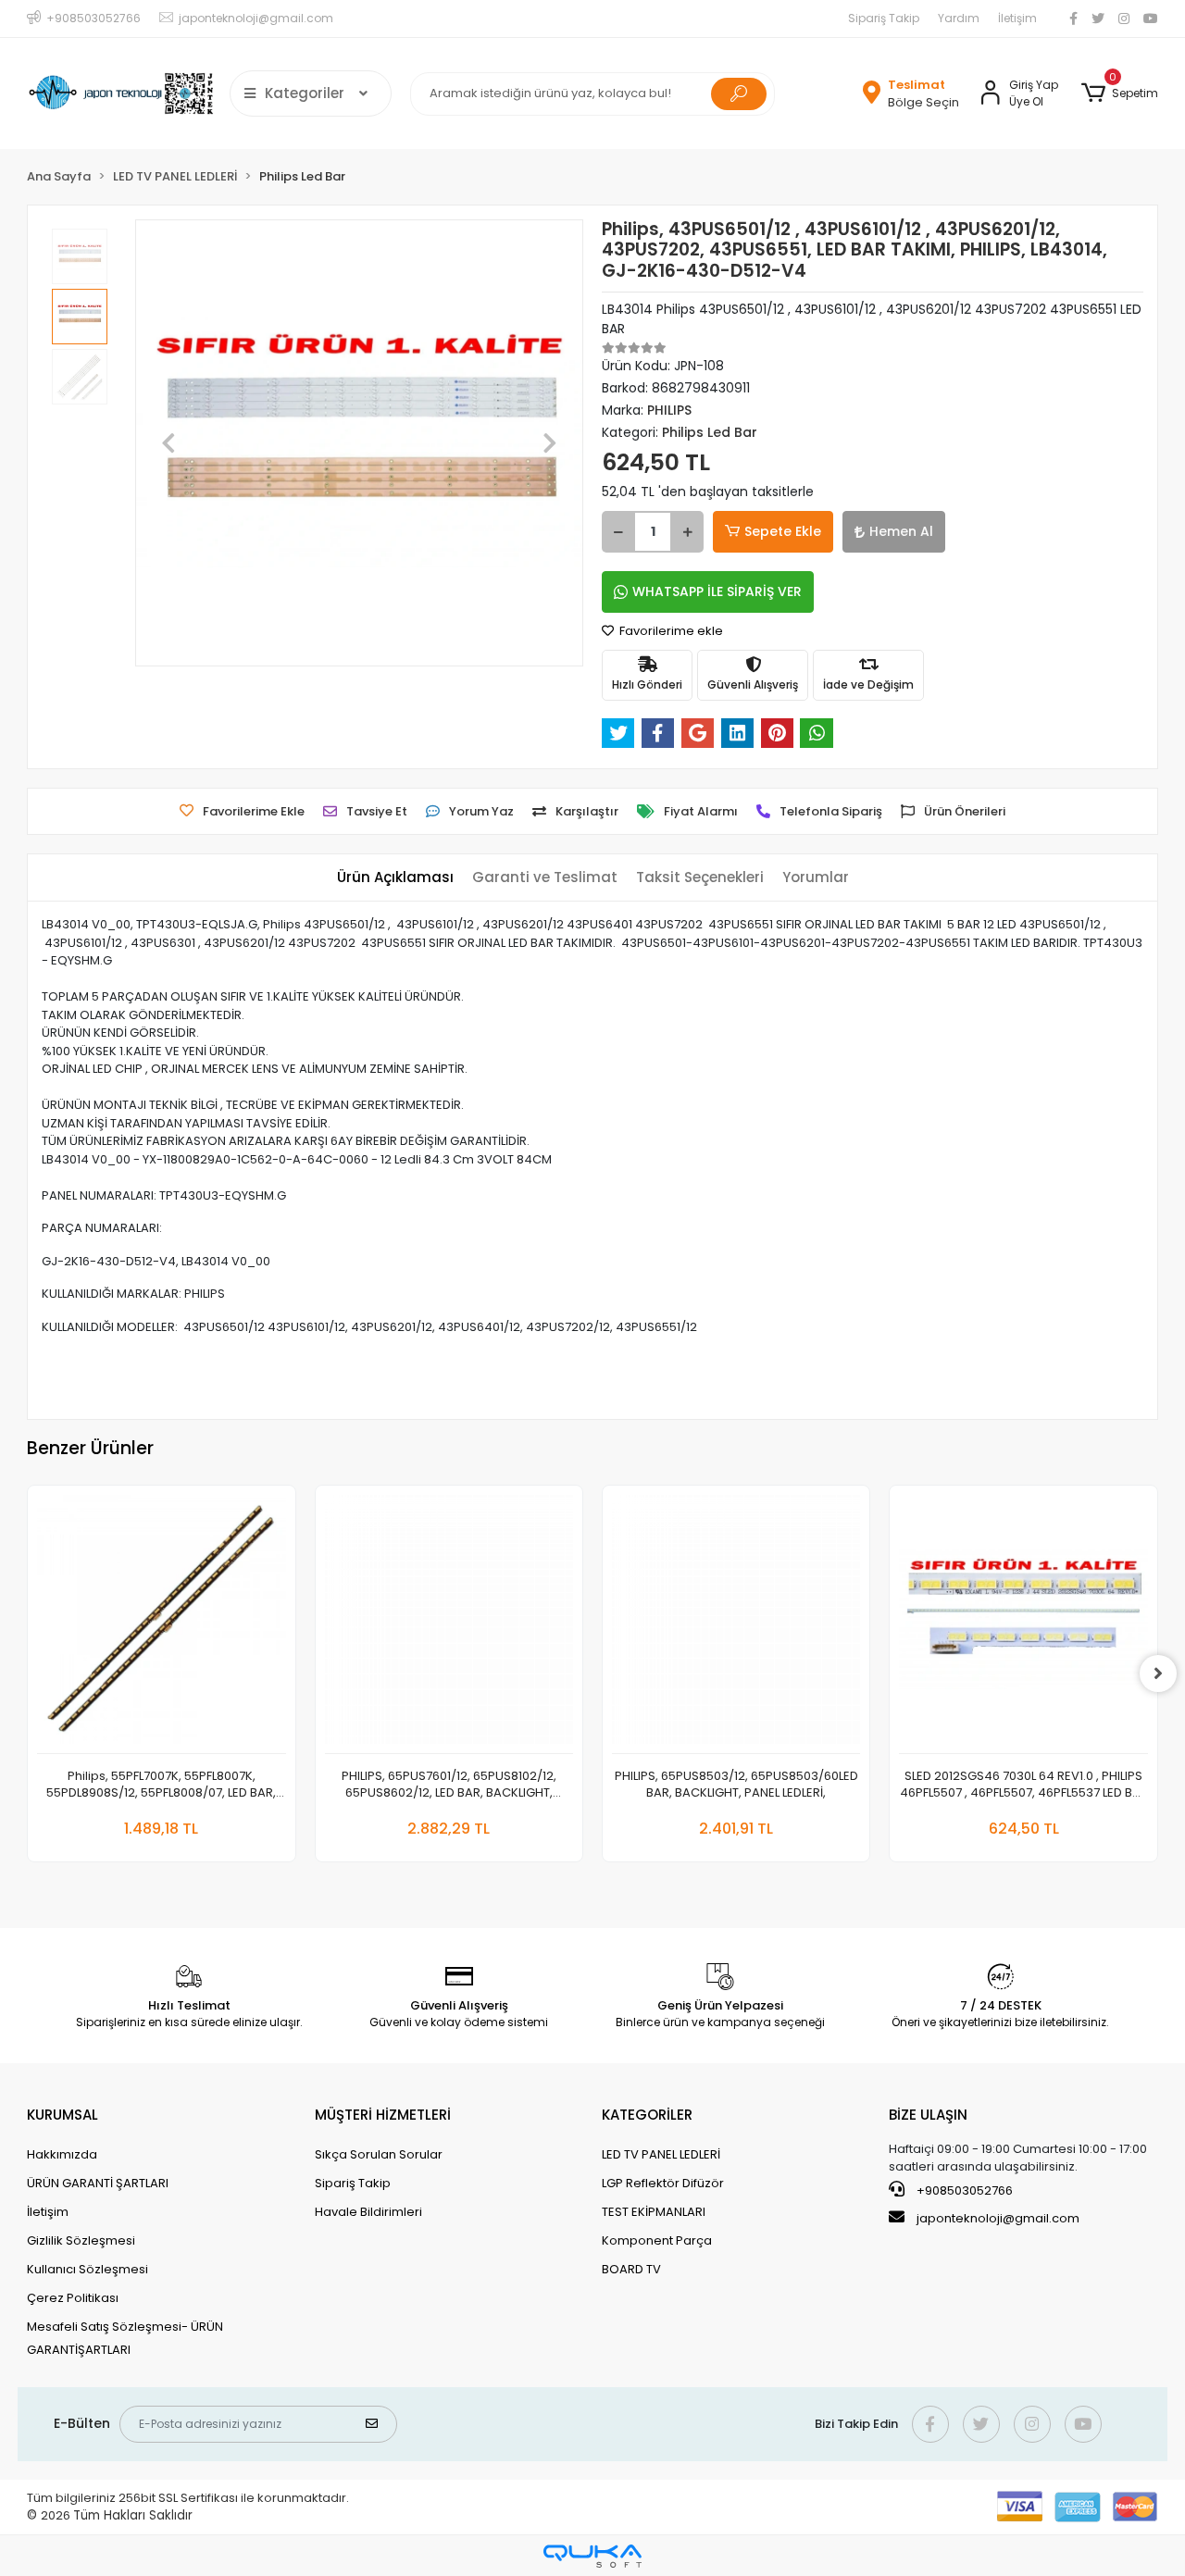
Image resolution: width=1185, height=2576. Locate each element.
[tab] (395, 878)
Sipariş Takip (884, 18)
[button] (1119, 93)
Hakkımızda (62, 2154)
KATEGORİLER (647, 2115)
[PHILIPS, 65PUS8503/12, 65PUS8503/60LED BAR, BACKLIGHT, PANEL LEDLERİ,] (736, 1624)
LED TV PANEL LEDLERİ (661, 2154)
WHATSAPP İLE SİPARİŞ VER (717, 591)
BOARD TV (631, 2269)
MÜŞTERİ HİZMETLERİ (383, 2115)
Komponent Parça (657, 2240)
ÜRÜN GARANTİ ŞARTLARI (98, 2183)
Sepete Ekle (783, 531)
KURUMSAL (62, 2115)
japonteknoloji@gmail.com (998, 2218)
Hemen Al (901, 531)
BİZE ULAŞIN (928, 2115)
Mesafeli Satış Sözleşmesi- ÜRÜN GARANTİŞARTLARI (125, 2338)
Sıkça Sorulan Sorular (379, 2154)
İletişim (1017, 18)
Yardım (959, 18)
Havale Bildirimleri (368, 2212)
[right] (1158, 1674)
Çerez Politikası (73, 2298)
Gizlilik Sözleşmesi (81, 2240)
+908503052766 (963, 2190)
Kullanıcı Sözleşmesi (87, 2269)
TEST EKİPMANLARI (654, 2212)
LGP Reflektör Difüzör (663, 2183)
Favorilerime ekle (670, 631)
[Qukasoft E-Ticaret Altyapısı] (592, 2556)
